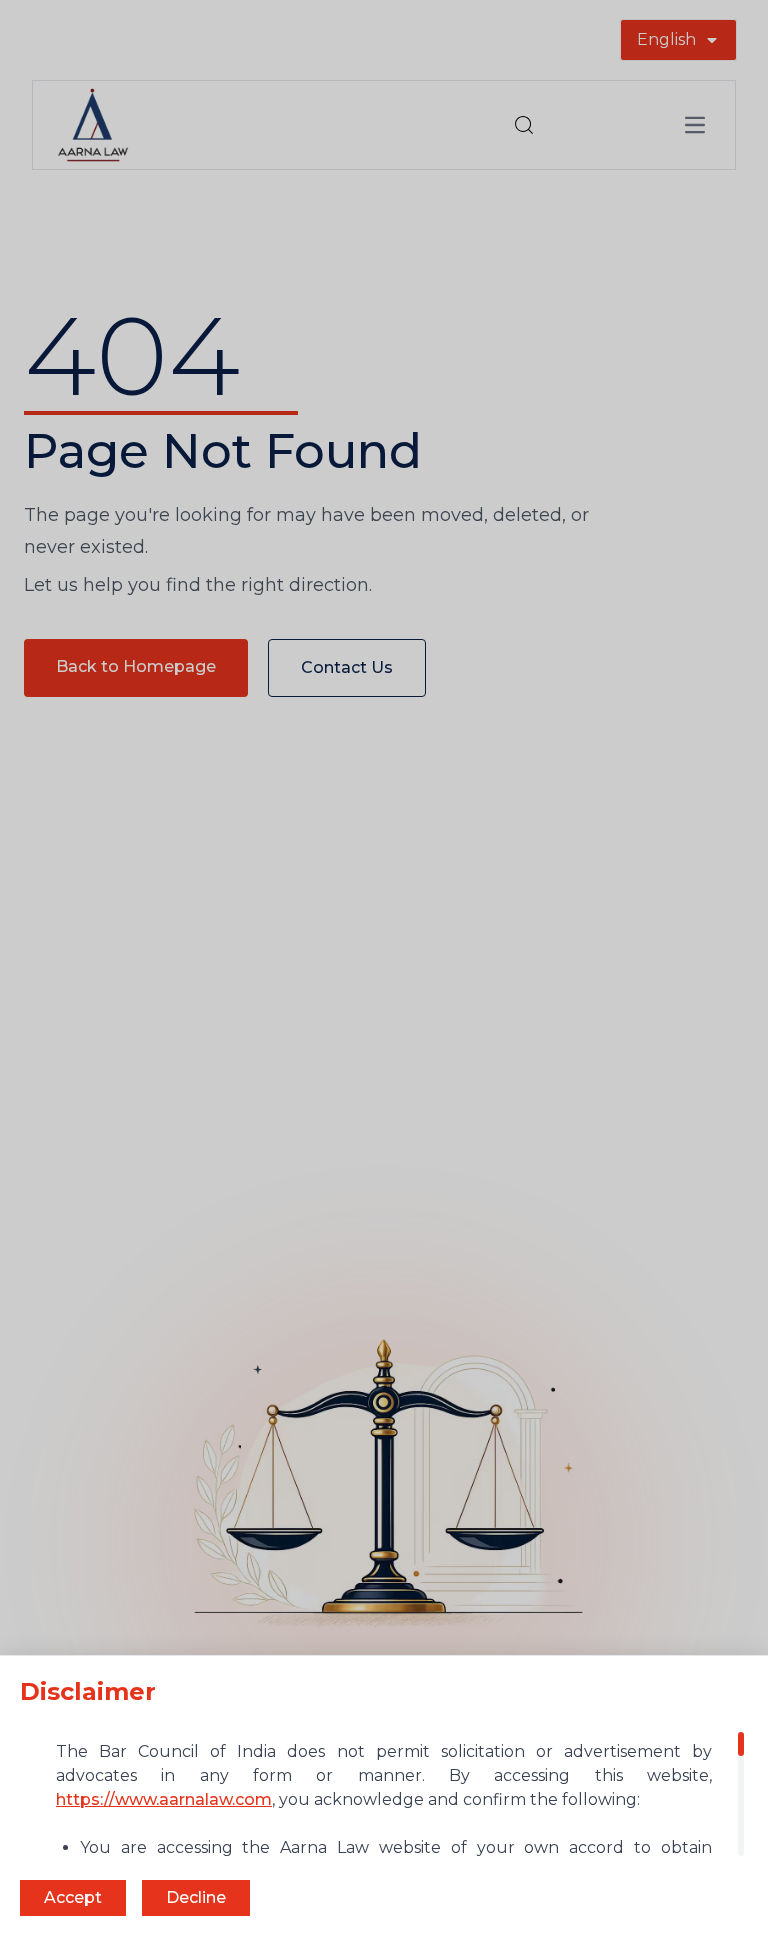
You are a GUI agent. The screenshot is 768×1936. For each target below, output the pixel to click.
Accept (73, 1897)
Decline (196, 1897)
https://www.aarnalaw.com (164, 1799)
